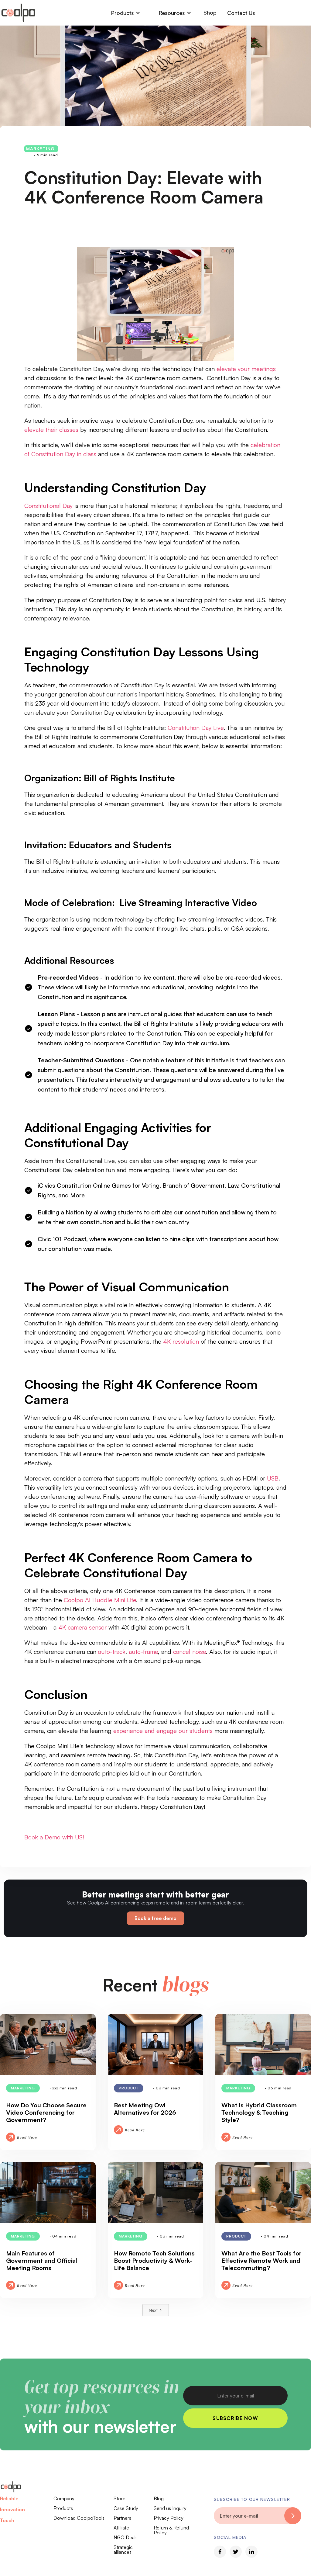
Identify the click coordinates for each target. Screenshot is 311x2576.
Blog (159, 2498)
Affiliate (121, 2528)
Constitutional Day (48, 506)
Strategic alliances (123, 2550)
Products (63, 2508)
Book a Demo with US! (54, 1837)
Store (120, 2498)
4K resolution (181, 1341)
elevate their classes (51, 430)
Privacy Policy (169, 2518)
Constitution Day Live (196, 728)
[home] (18, 13)
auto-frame (143, 1652)
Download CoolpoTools (79, 2518)
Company (64, 2498)
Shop (210, 12)
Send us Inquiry (170, 2508)
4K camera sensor (82, 1627)
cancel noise (190, 1652)
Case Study (126, 2508)
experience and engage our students (163, 1731)
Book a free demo (155, 1918)
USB (273, 1478)
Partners (122, 2518)
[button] (126, 13)
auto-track (112, 1652)
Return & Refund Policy (171, 2530)
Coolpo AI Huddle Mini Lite (100, 1600)
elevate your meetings (246, 369)
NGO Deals (126, 2537)
